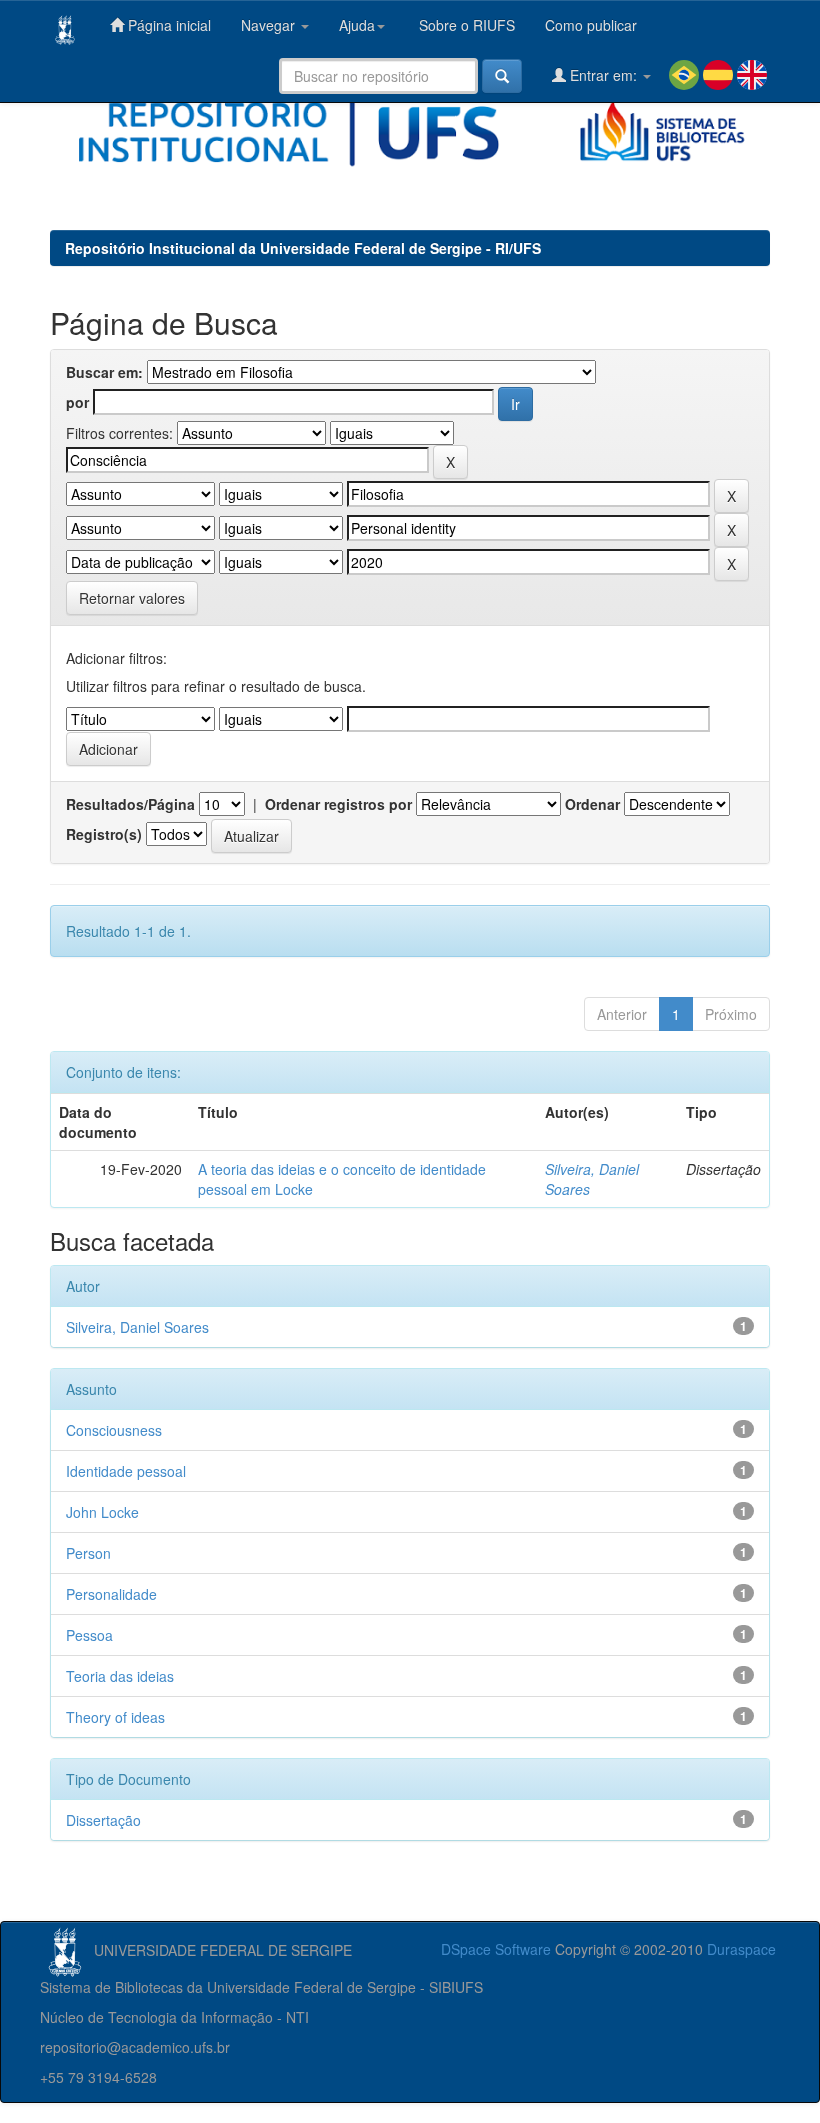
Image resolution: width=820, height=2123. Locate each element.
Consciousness (114, 1430)
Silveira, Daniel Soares (137, 1327)
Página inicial (167, 25)
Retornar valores (132, 598)
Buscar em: (104, 372)
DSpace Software (496, 1949)
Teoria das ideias (120, 1676)
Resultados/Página (130, 804)
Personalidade (111, 1594)
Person (88, 1553)
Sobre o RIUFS (465, 25)
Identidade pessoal (126, 1471)
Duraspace (741, 1949)
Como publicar (591, 25)
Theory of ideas (115, 1717)
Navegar (270, 25)
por (77, 402)
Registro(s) (104, 834)
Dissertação (103, 1820)
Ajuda (357, 25)
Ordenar (592, 804)
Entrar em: (603, 75)
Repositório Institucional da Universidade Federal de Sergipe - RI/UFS (303, 248)
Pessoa (89, 1635)
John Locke (102, 1512)
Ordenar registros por (338, 804)
